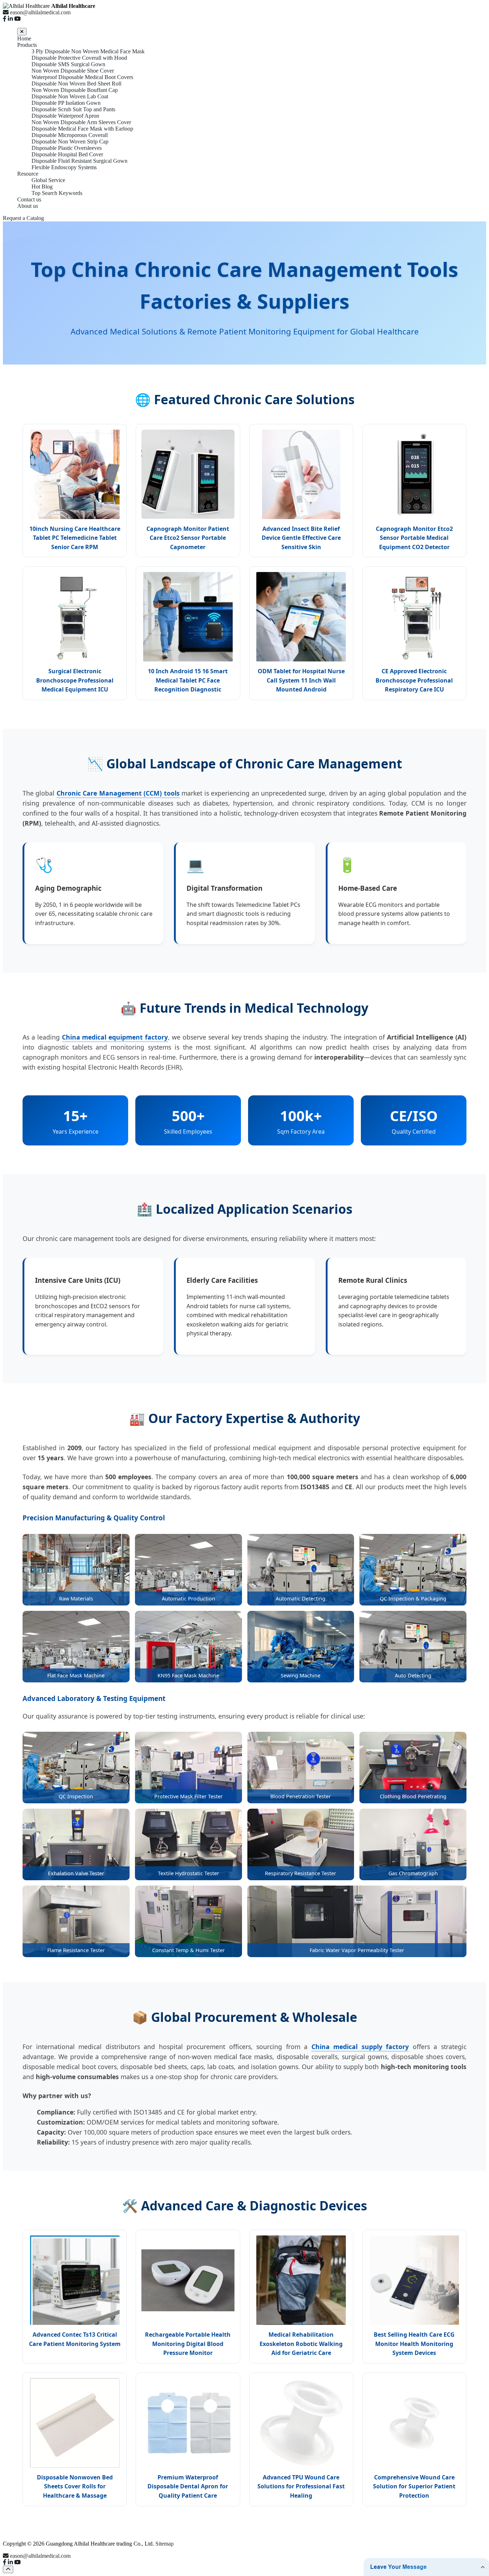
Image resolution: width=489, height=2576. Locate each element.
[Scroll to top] (8, 2569)
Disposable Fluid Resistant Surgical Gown (79, 161)
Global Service (48, 180)
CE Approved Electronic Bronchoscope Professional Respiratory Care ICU (414, 680)
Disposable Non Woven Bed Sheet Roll (76, 84)
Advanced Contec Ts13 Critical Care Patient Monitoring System (75, 2339)
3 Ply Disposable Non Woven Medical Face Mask (88, 51)
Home (24, 38)
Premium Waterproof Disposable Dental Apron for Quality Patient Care (188, 2486)
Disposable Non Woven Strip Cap (70, 141)
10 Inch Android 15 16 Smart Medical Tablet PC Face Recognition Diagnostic (188, 680)
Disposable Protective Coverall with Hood (79, 58)
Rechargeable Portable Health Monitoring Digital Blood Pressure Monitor (188, 2344)
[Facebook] (5, 19)
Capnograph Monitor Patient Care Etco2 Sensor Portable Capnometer (188, 538)
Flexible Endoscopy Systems (64, 167)
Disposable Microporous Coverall (70, 135)
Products (27, 45)
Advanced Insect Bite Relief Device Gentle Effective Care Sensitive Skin (301, 538)
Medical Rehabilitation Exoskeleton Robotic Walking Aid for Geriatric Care (301, 2344)
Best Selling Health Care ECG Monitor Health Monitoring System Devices (414, 2344)
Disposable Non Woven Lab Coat (70, 96)
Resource (28, 174)
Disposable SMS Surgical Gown (68, 64)
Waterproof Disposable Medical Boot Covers (82, 77)
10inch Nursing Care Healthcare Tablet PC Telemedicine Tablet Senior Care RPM (75, 538)
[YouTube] (18, 19)
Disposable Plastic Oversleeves (67, 148)
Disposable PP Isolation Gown (66, 103)
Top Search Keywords (57, 193)
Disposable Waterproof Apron (65, 116)
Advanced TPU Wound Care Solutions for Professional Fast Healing (301, 2486)
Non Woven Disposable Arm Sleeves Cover (81, 122)
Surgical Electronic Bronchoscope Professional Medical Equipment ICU (75, 680)
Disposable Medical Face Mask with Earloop (82, 129)
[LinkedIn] (10, 19)
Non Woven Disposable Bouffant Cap (75, 90)
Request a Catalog (23, 218)
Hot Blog (42, 187)
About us (28, 206)
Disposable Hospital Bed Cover (67, 154)
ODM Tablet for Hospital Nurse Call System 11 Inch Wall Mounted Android (301, 680)
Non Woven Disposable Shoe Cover (73, 71)
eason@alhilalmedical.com (40, 2556)
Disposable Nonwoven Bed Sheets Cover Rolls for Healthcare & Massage (75, 2486)
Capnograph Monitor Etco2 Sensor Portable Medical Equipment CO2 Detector (414, 538)
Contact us (29, 199)
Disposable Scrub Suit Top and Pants (73, 109)
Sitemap (164, 2544)
